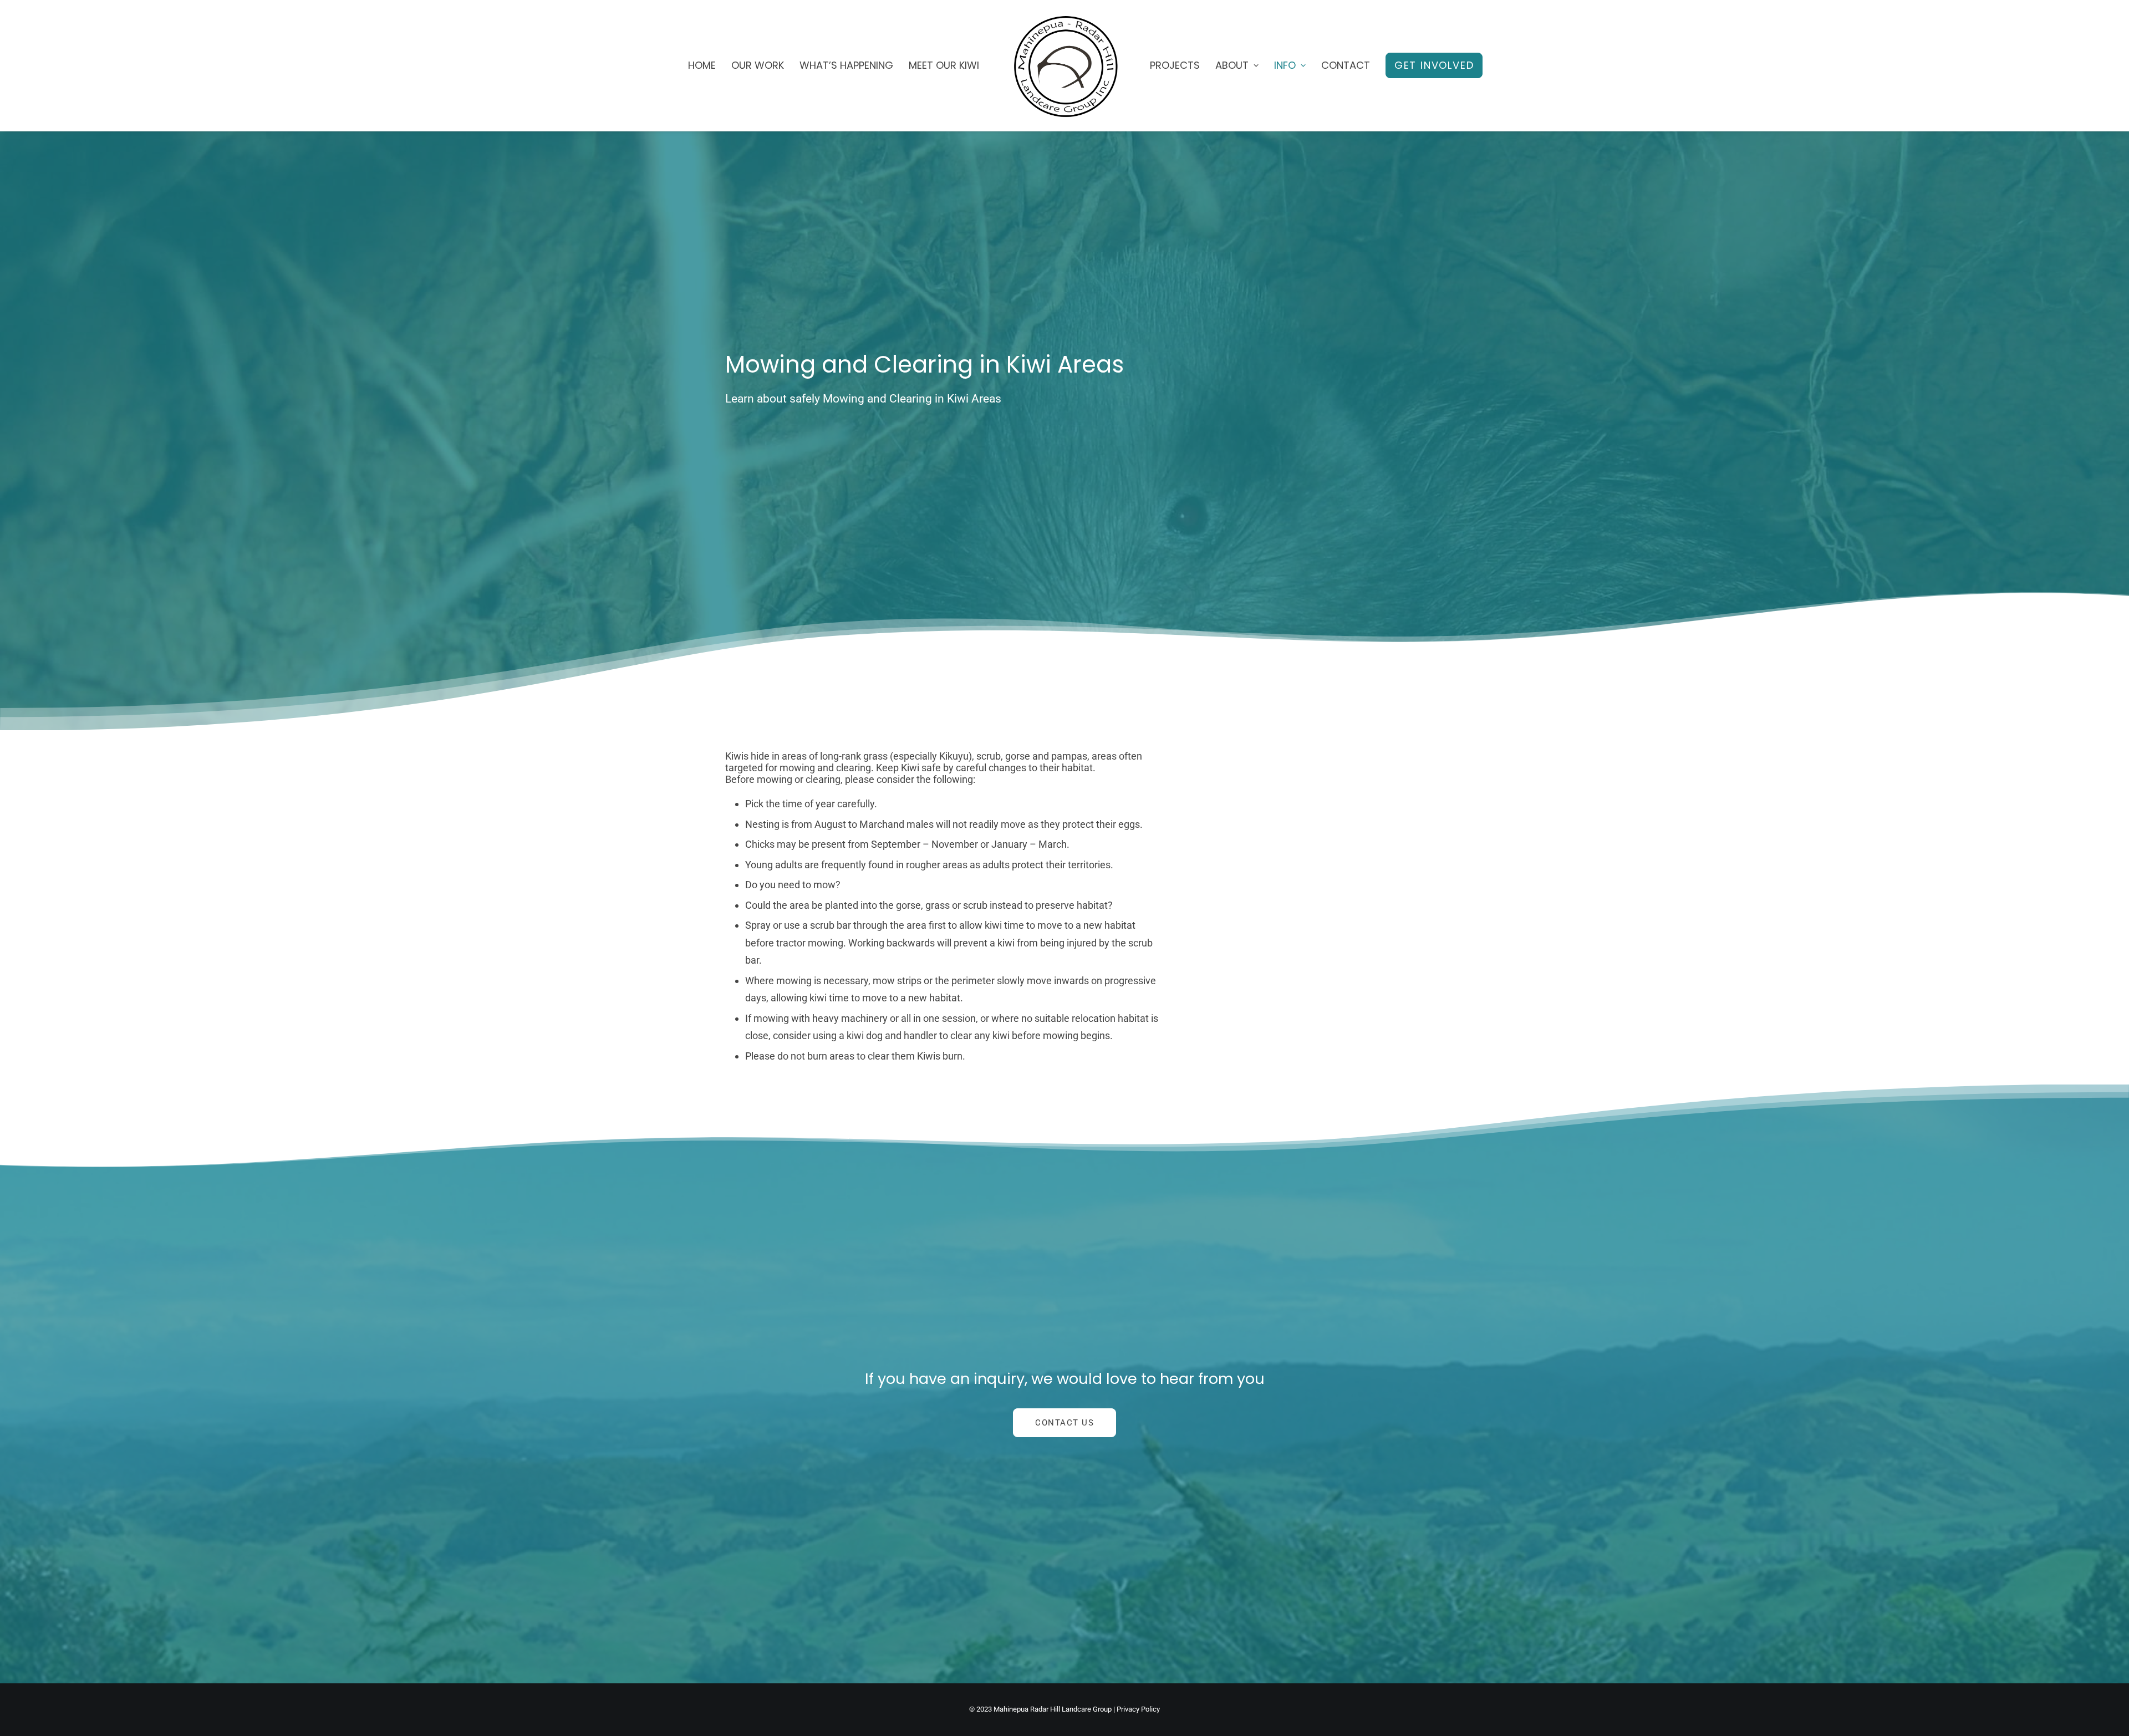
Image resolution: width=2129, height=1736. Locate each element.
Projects (1175, 65)
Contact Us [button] (1064, 1423)
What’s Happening (846, 65)
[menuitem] (702, 65)
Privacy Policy (1138, 1709)
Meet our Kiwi (944, 65)
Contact (1346, 65)
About (1232, 65)
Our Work (758, 65)
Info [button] (1285, 65)
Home (702, 65)
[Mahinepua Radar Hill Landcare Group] (1064, 65)
